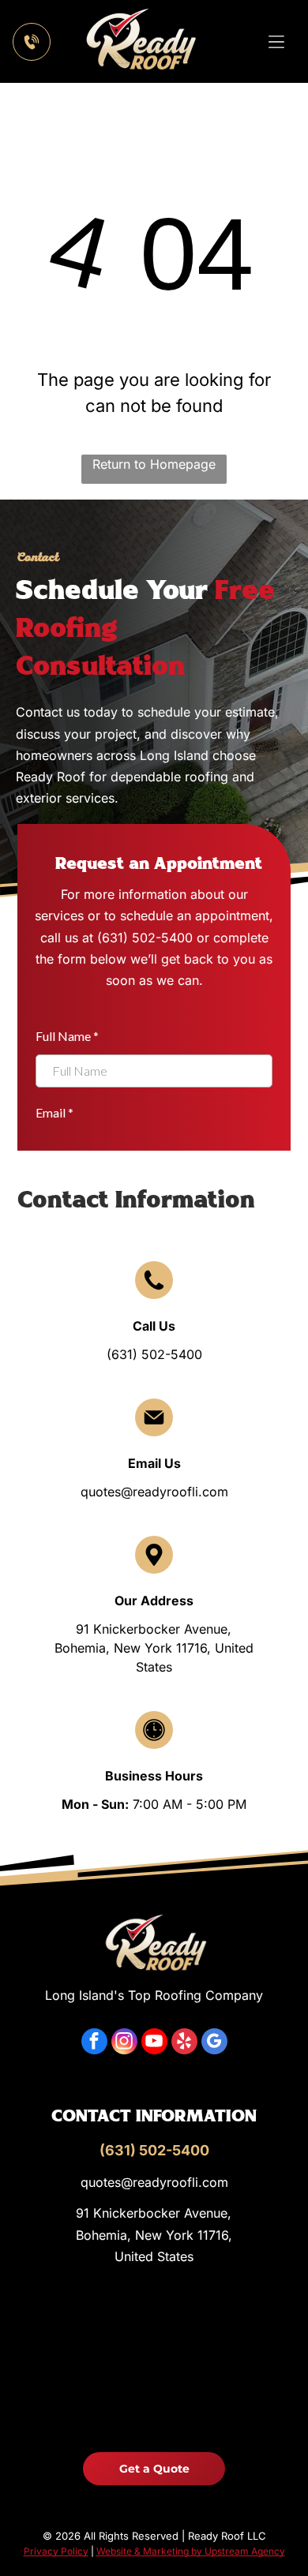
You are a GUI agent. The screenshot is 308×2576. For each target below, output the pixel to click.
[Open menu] (276, 42)
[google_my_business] (214, 2043)
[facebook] (94, 2043)
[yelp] (184, 2043)
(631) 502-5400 (154, 1354)
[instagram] (124, 2043)
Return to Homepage (154, 464)
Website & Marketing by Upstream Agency (191, 2551)
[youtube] (154, 2043)
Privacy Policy (56, 2551)
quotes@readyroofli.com (154, 1492)
